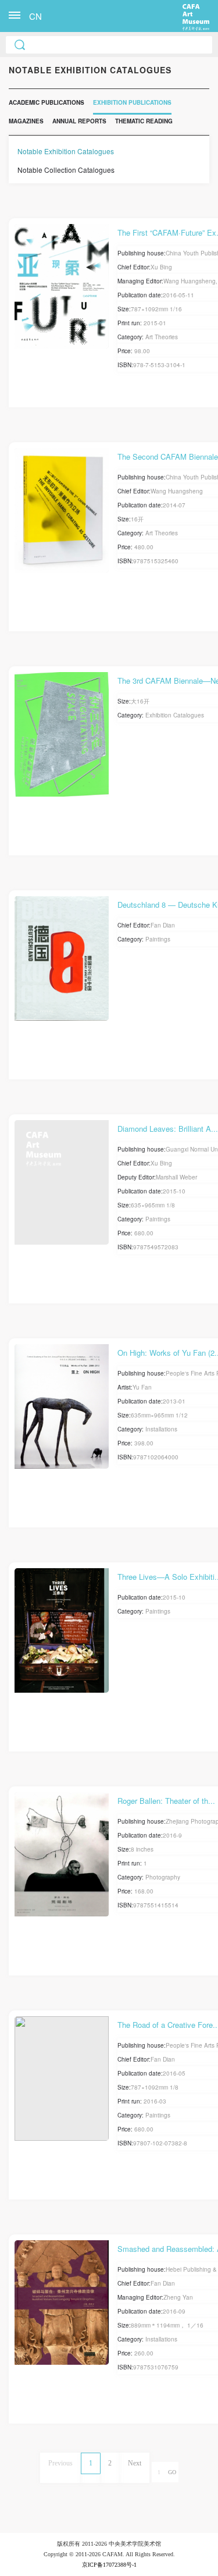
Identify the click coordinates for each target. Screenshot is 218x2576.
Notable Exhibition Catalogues (66, 151)
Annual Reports (79, 121)
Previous (60, 2463)
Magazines (26, 121)
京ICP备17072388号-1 (109, 2565)
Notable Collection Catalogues (66, 170)
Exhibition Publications (132, 102)
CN (35, 16)
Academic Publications (47, 102)
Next (135, 2463)
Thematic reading (144, 121)
